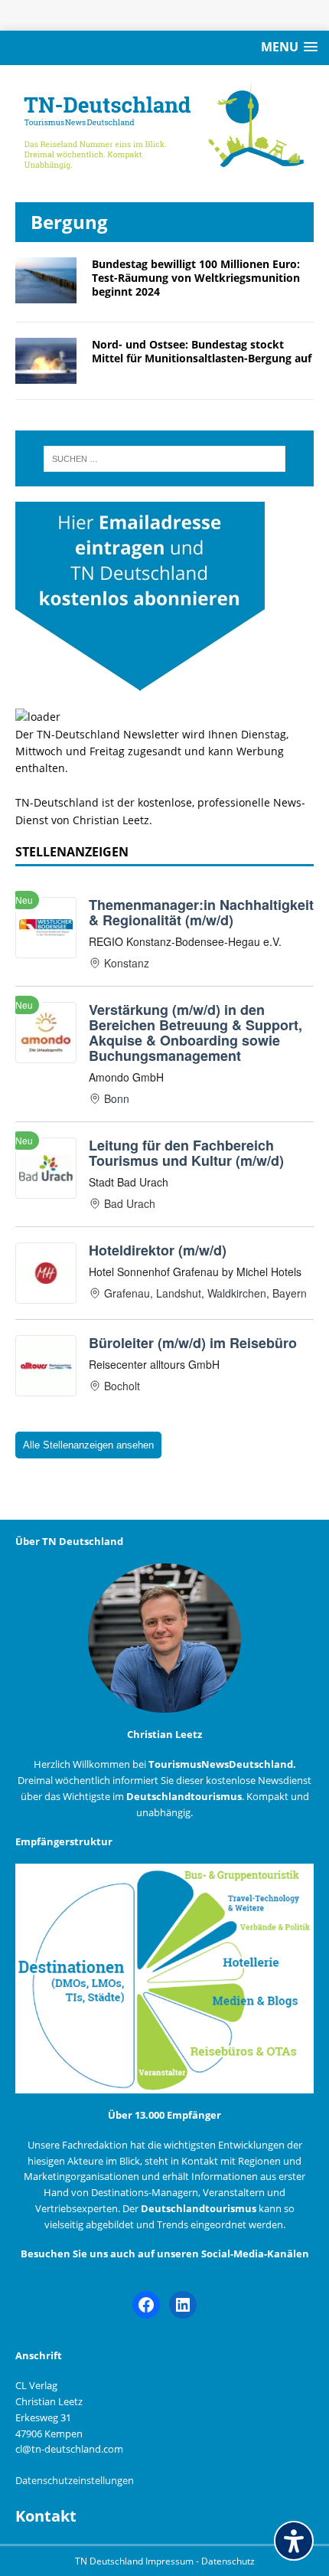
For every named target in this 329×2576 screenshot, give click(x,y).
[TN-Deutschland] (164, 126)
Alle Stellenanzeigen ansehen (88, 1445)
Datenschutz (228, 2561)
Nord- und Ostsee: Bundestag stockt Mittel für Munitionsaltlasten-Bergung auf (202, 351)
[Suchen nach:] (165, 459)
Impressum (171, 2561)
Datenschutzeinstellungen (75, 2480)
